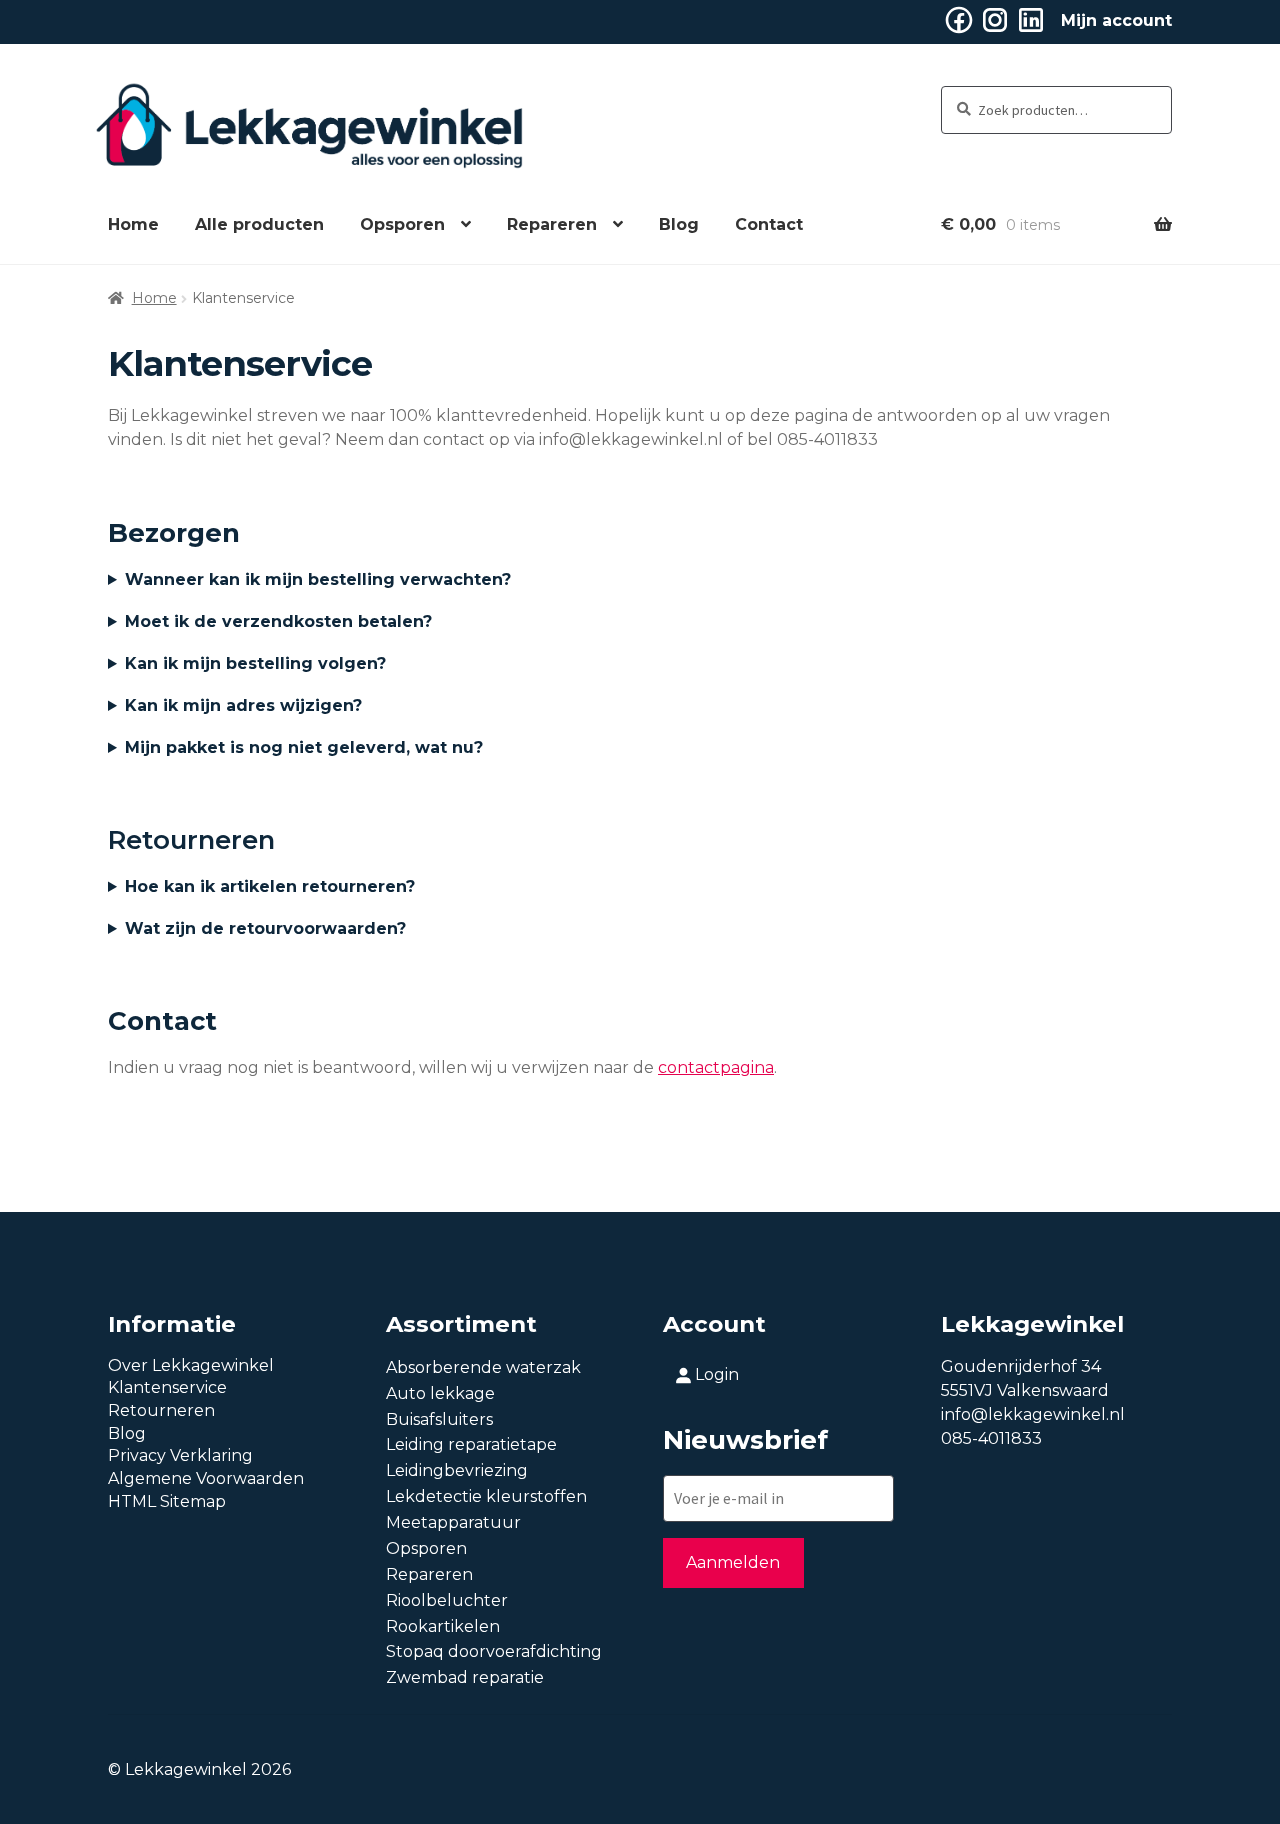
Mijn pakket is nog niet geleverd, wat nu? (304, 747)
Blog (679, 224)
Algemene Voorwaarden (206, 1478)
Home (133, 224)
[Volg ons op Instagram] (995, 30)
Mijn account (1116, 20)
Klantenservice (167, 1387)
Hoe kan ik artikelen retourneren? (270, 886)
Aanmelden (733, 1562)
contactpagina (716, 1067)
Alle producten (259, 224)
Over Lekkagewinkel (191, 1365)
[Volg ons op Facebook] (959, 30)
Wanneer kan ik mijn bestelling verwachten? (318, 579)
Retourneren (161, 1410)
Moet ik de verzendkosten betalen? (278, 621)
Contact (769, 224)
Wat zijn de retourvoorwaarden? (265, 928)
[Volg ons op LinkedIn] (1031, 30)
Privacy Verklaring (180, 1455)
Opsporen (402, 224)
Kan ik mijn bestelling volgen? (255, 663)
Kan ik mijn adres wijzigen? (243, 705)
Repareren (552, 224)
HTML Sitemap (167, 1501)
